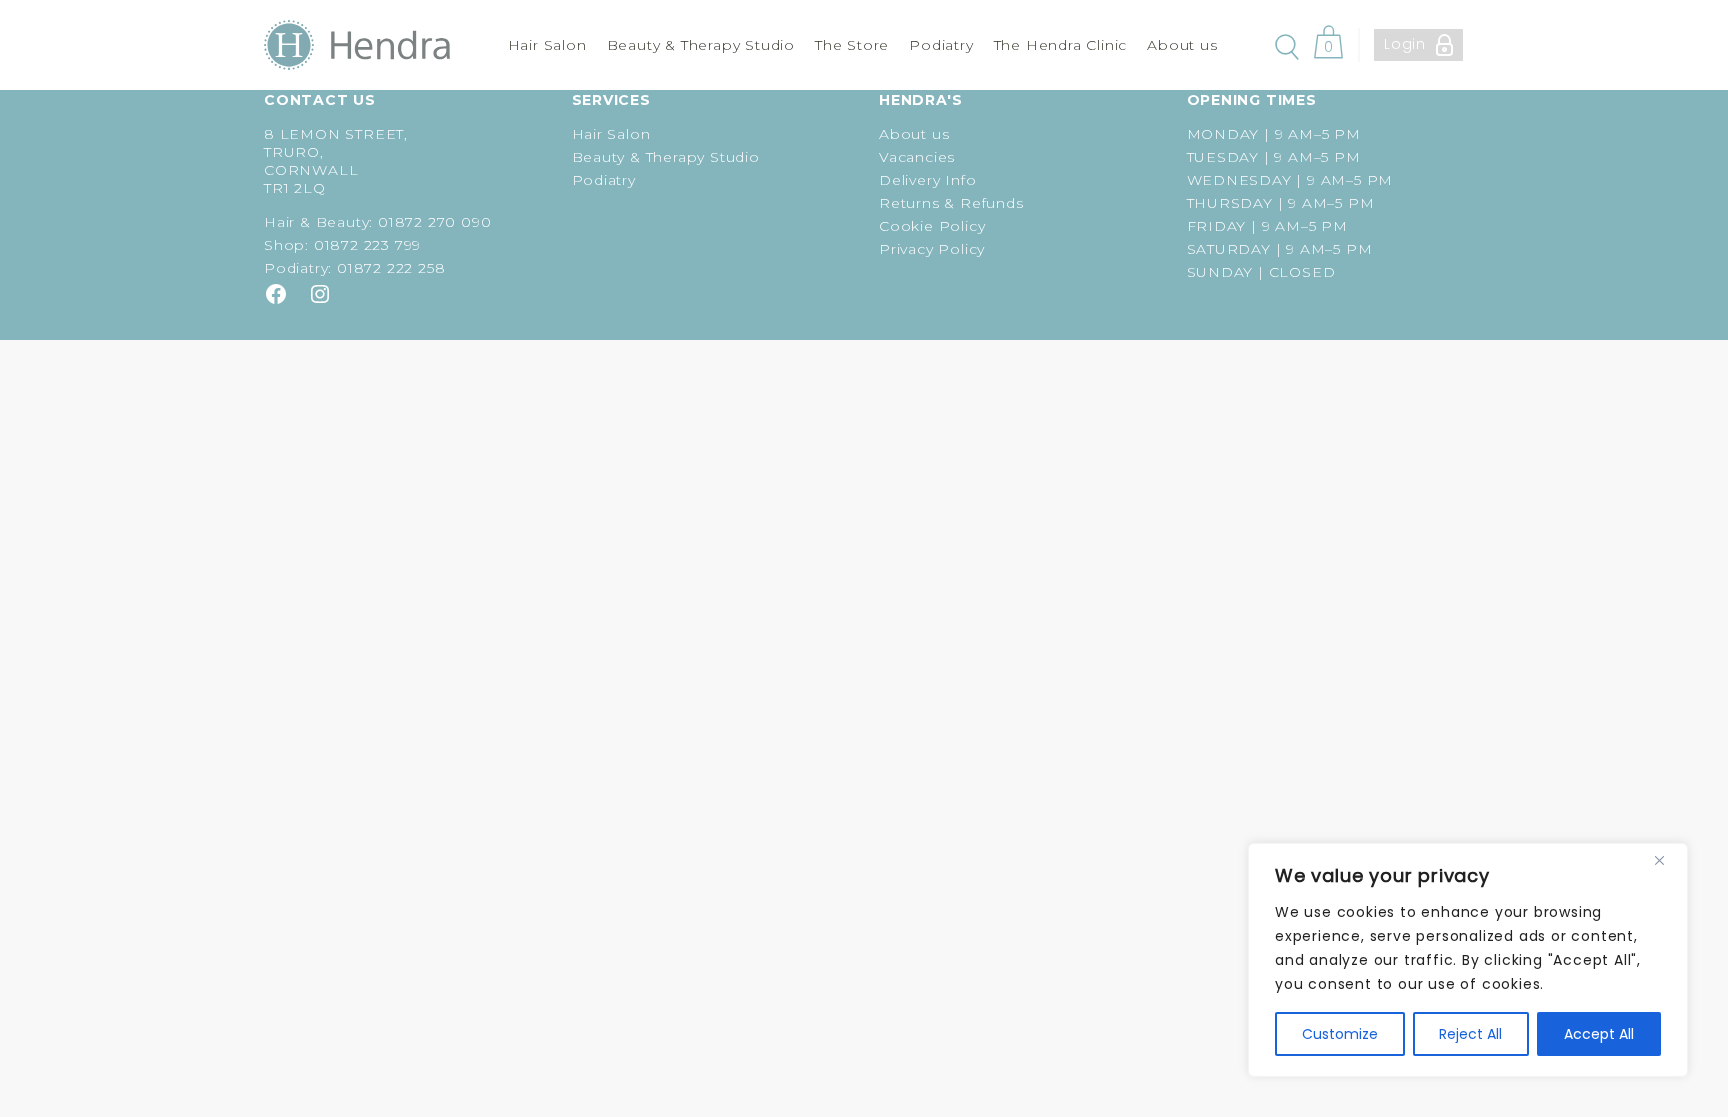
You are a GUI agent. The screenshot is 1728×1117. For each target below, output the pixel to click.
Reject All (1470, 1034)
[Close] (1667, 860)
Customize (1340, 1034)
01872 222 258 (391, 268)
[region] (1468, 960)
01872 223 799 (367, 245)
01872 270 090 (434, 222)
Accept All (1599, 1034)
